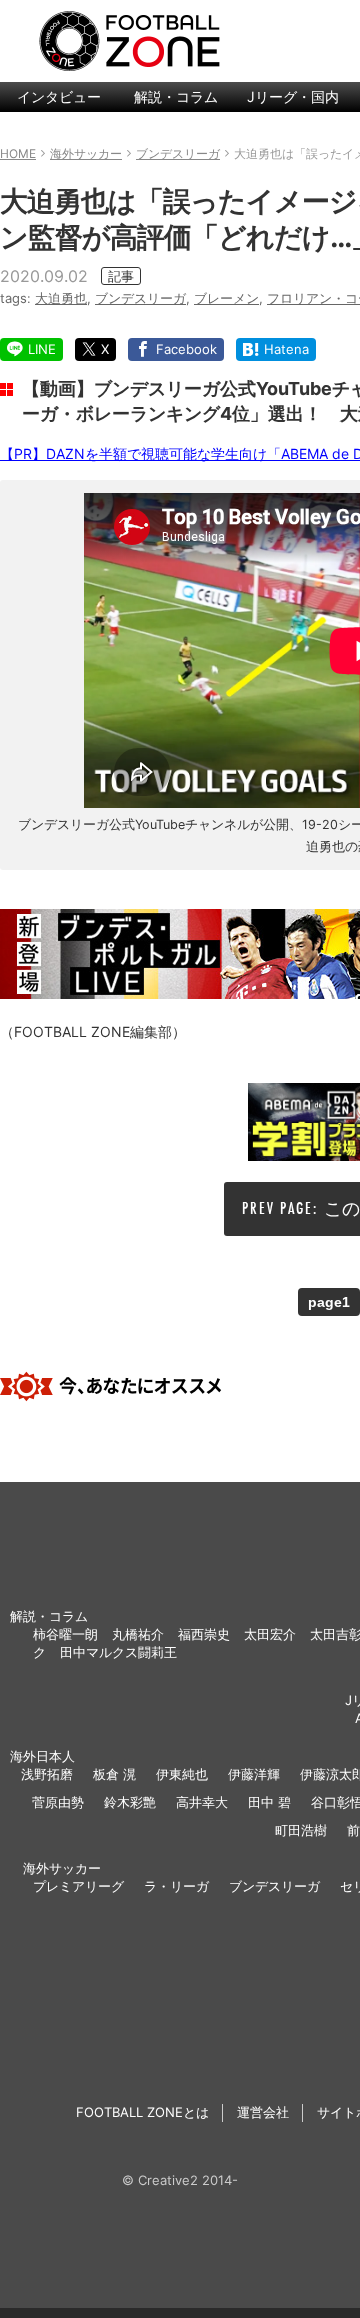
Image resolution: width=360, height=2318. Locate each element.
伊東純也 (182, 1774)
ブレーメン (226, 298)
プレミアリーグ (78, 1886)
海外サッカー (62, 1868)
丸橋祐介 (138, 1634)
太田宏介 (270, 1634)
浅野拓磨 (47, 1774)
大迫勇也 (61, 298)
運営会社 (263, 2112)
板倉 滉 (114, 1774)
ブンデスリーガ (140, 298)
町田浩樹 (301, 1830)
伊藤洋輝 (254, 1774)
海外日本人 (42, 1756)
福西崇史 (204, 1634)
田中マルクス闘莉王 (118, 1652)
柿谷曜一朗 (65, 1634)
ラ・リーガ (176, 1886)
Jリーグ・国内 (293, 96)
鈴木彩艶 (130, 1802)
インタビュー (59, 96)
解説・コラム (176, 96)
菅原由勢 (58, 1802)
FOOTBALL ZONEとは (142, 2112)
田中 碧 (269, 1802)
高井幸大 (202, 1802)
